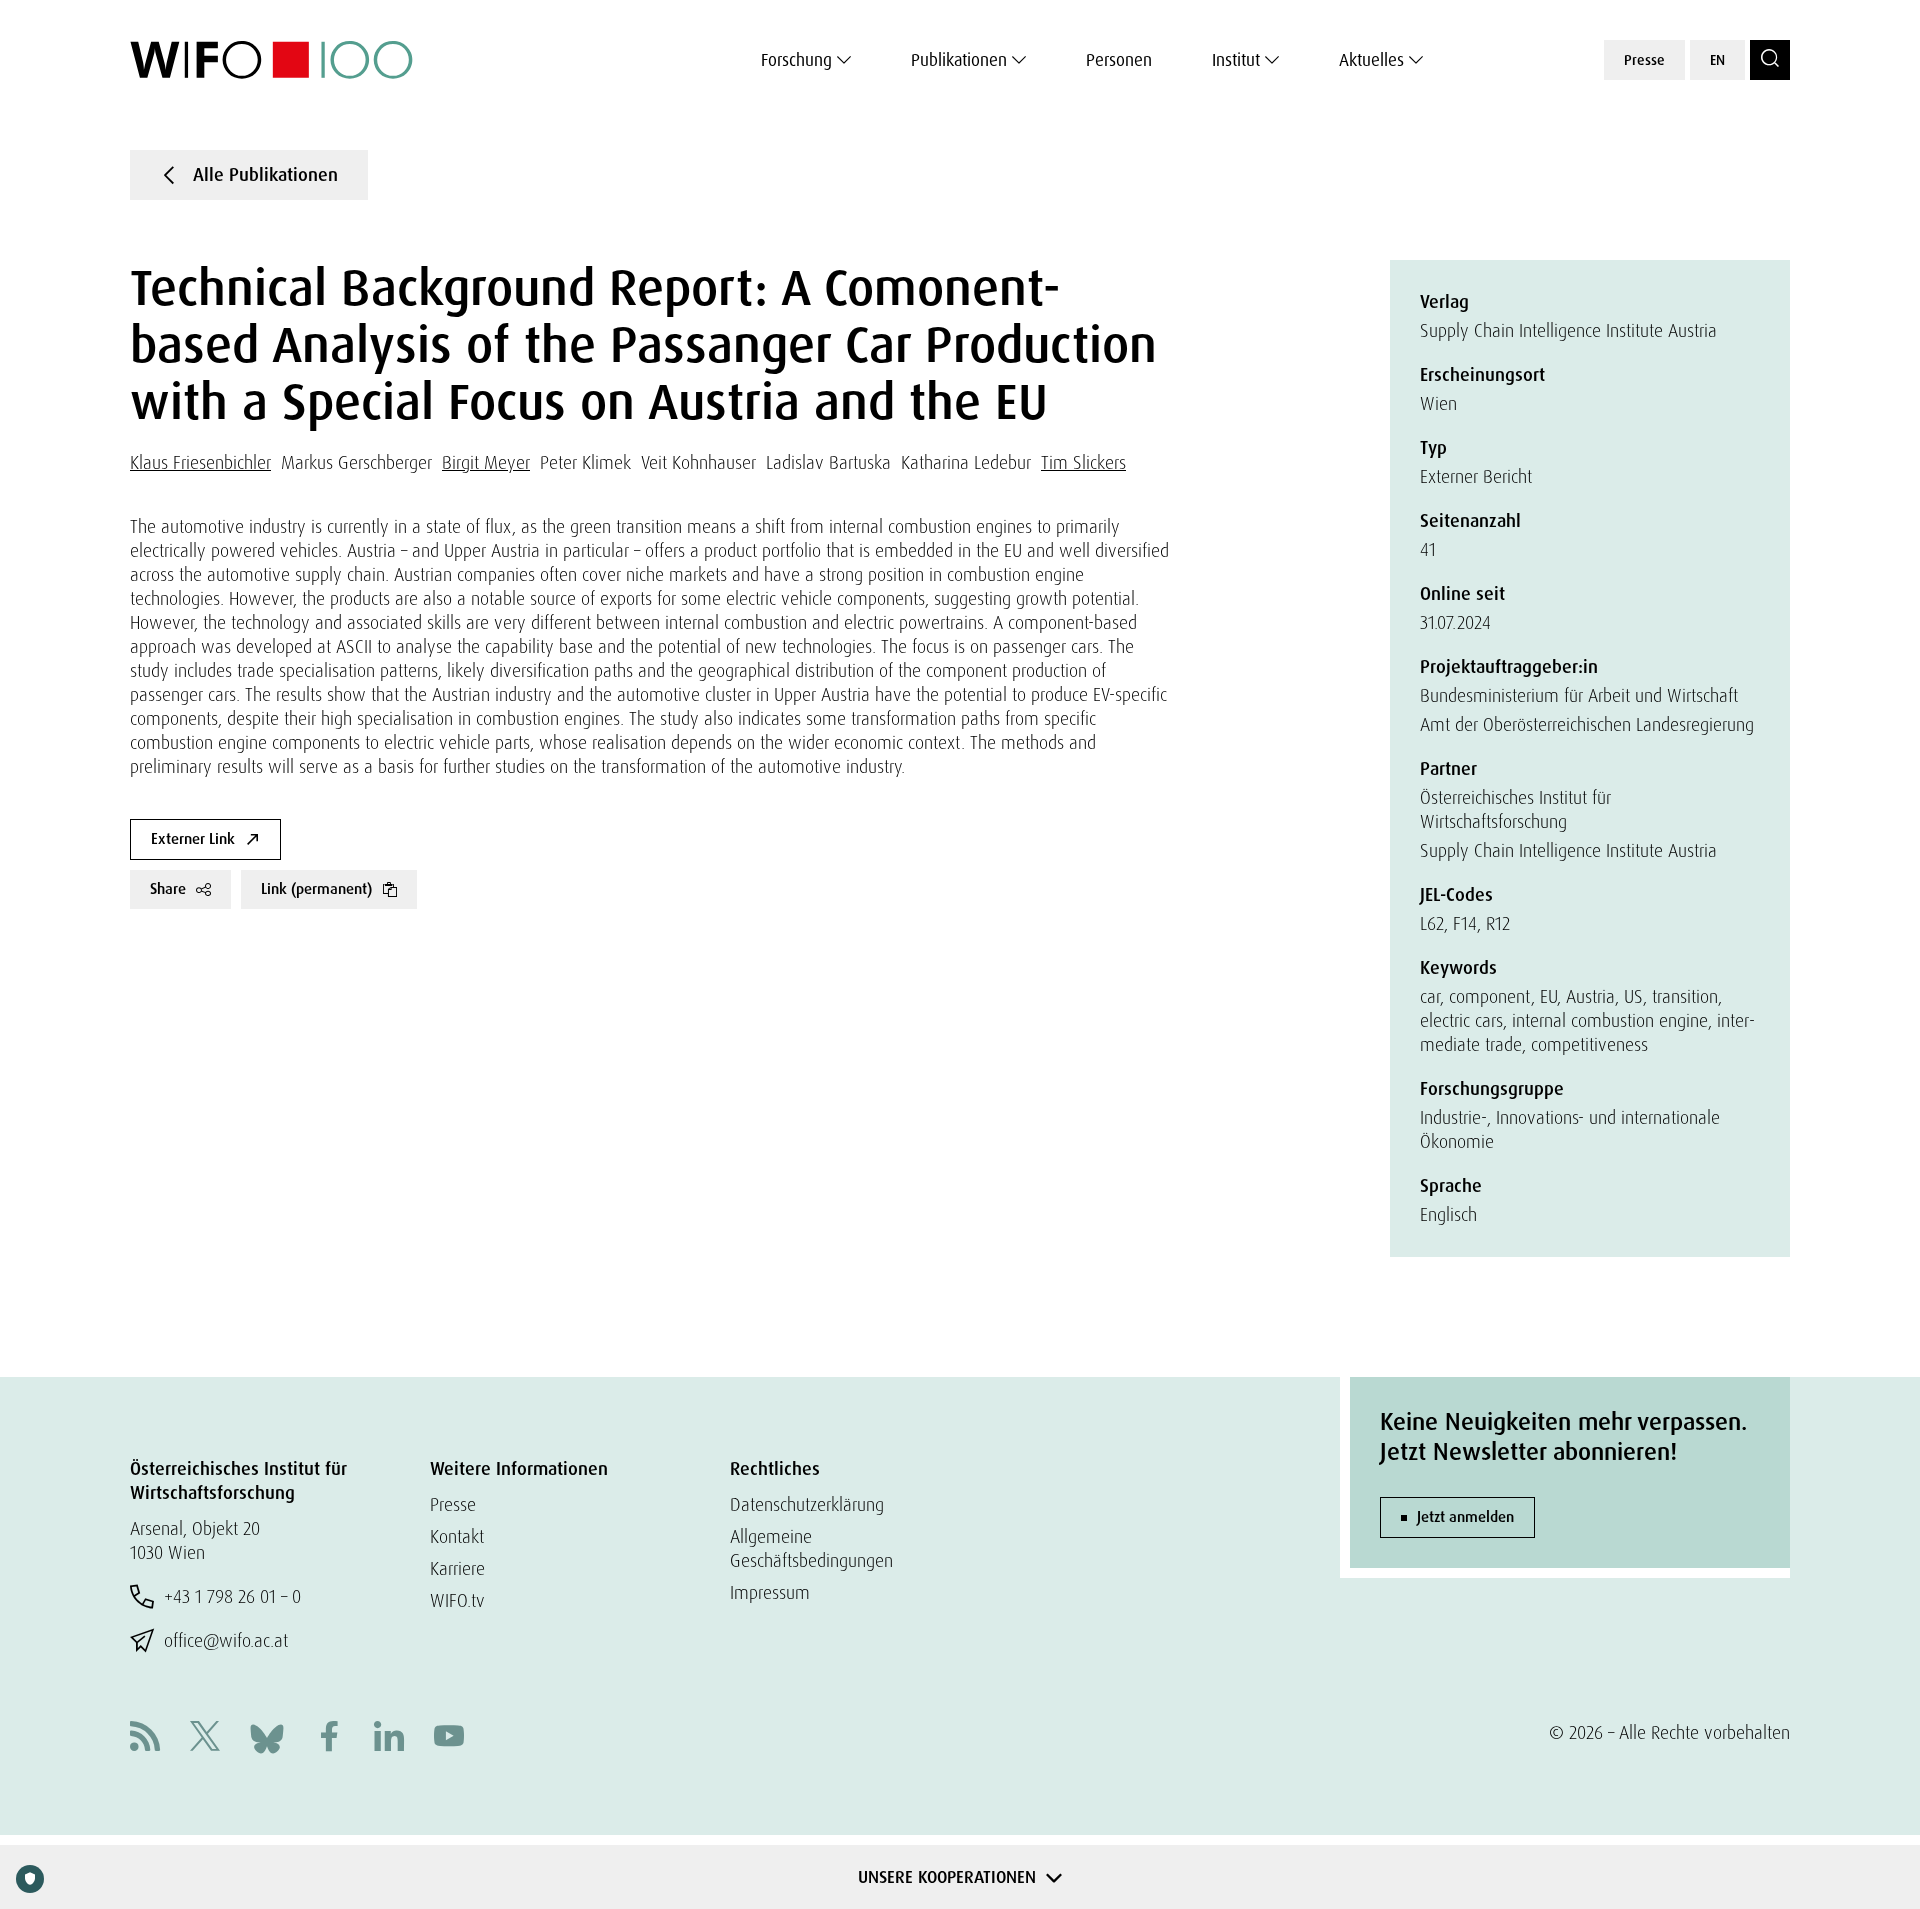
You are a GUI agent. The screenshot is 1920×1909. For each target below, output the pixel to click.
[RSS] (145, 1738)
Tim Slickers (1083, 462)
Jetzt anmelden (1465, 1517)
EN (1717, 60)
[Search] (1770, 60)
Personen (1119, 60)
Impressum (770, 1592)
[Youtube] (449, 1738)
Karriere (457, 1568)
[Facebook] (329, 1738)
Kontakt (457, 1536)
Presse (1644, 60)
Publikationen (959, 60)
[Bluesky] (267, 1736)
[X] (205, 1738)
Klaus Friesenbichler (200, 462)
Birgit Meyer (486, 462)
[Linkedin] (389, 1738)
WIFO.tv (457, 1600)
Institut (1236, 60)
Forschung (796, 60)
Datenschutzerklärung (807, 1504)
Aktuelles (1371, 60)
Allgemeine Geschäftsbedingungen (811, 1548)
